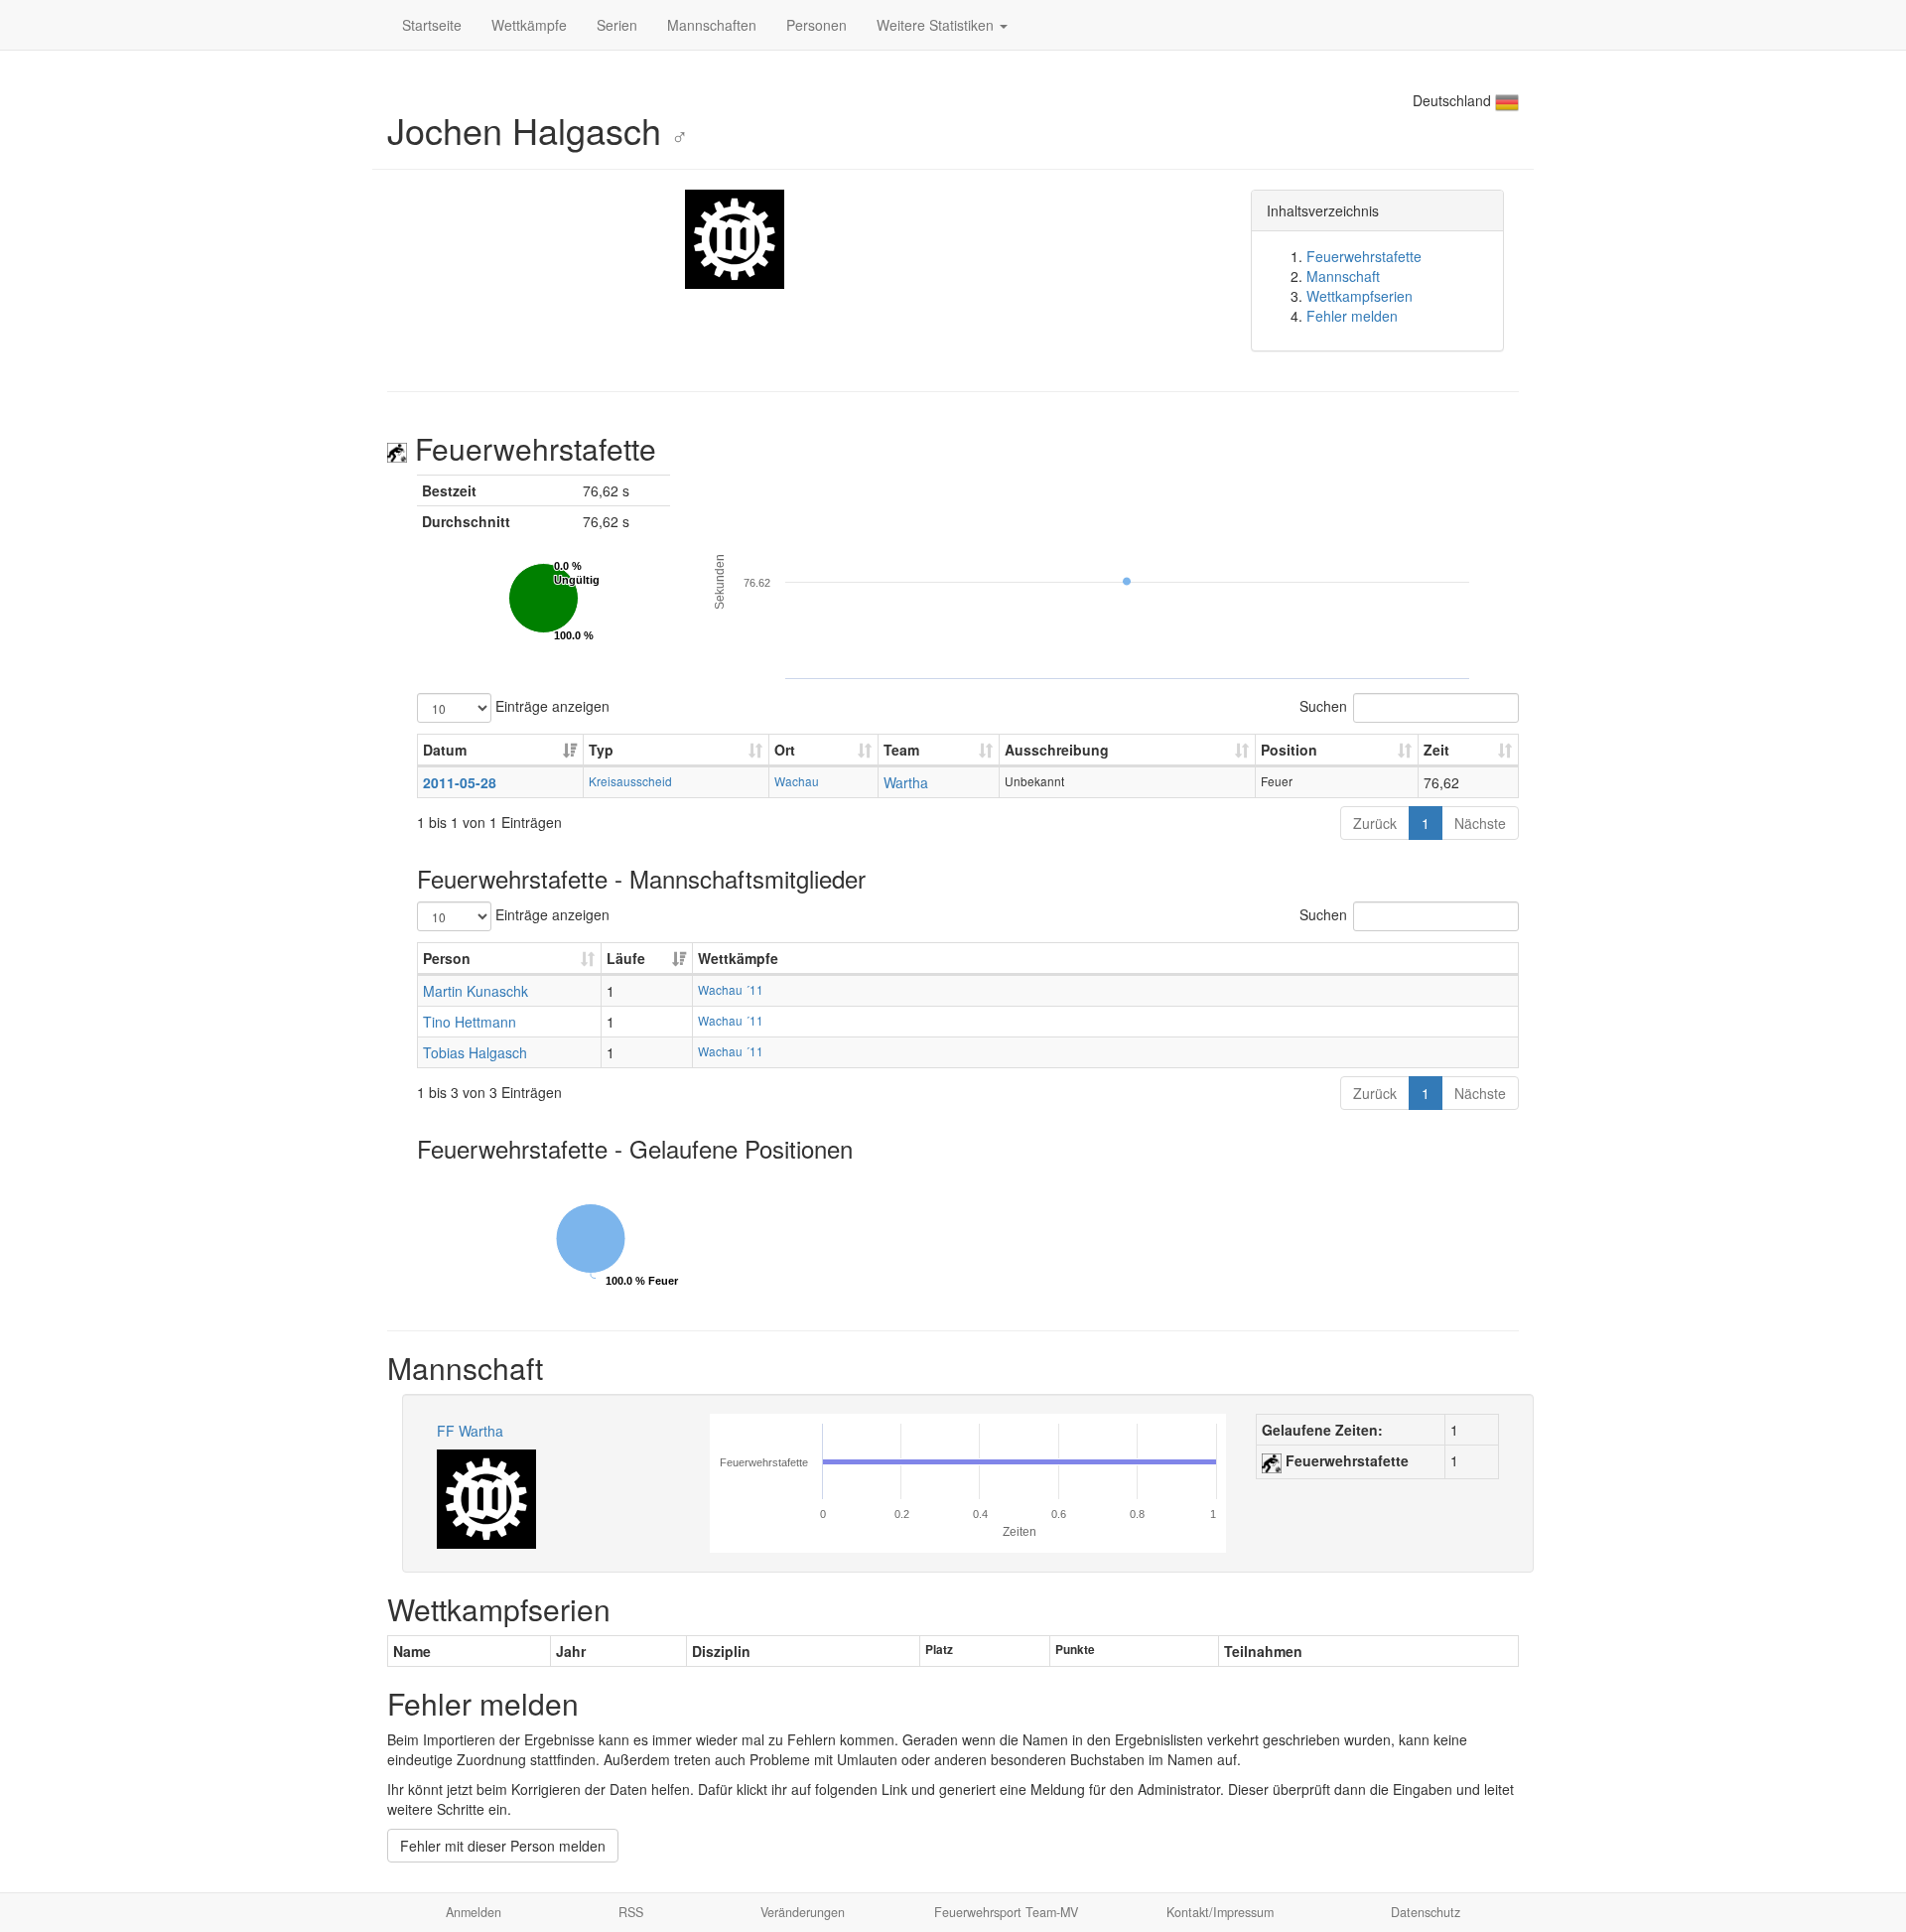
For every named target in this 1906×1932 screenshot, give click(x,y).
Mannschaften (712, 25)
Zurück (1375, 823)
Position (1289, 750)
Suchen (1323, 705)
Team (901, 750)
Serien (617, 25)
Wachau (797, 781)
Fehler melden (1352, 316)
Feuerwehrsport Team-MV (1006, 1912)
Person (447, 958)
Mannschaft (1343, 276)
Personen (817, 25)
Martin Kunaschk (476, 991)
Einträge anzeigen (550, 705)
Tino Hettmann (470, 1022)
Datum (445, 750)
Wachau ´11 (731, 989)
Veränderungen (803, 1912)
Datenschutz (1426, 1912)
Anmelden (474, 1912)
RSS (631, 1912)
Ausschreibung (1057, 750)
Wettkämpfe (529, 25)
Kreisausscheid (630, 781)
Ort (785, 750)
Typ (601, 750)
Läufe (626, 958)
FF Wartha (470, 1431)
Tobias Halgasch (475, 1052)
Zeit (1436, 750)
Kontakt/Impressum (1220, 1912)
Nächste (1480, 823)
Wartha (906, 782)
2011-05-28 (460, 782)
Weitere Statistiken (937, 25)
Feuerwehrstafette (1364, 256)
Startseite (432, 25)
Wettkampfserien (1360, 296)
